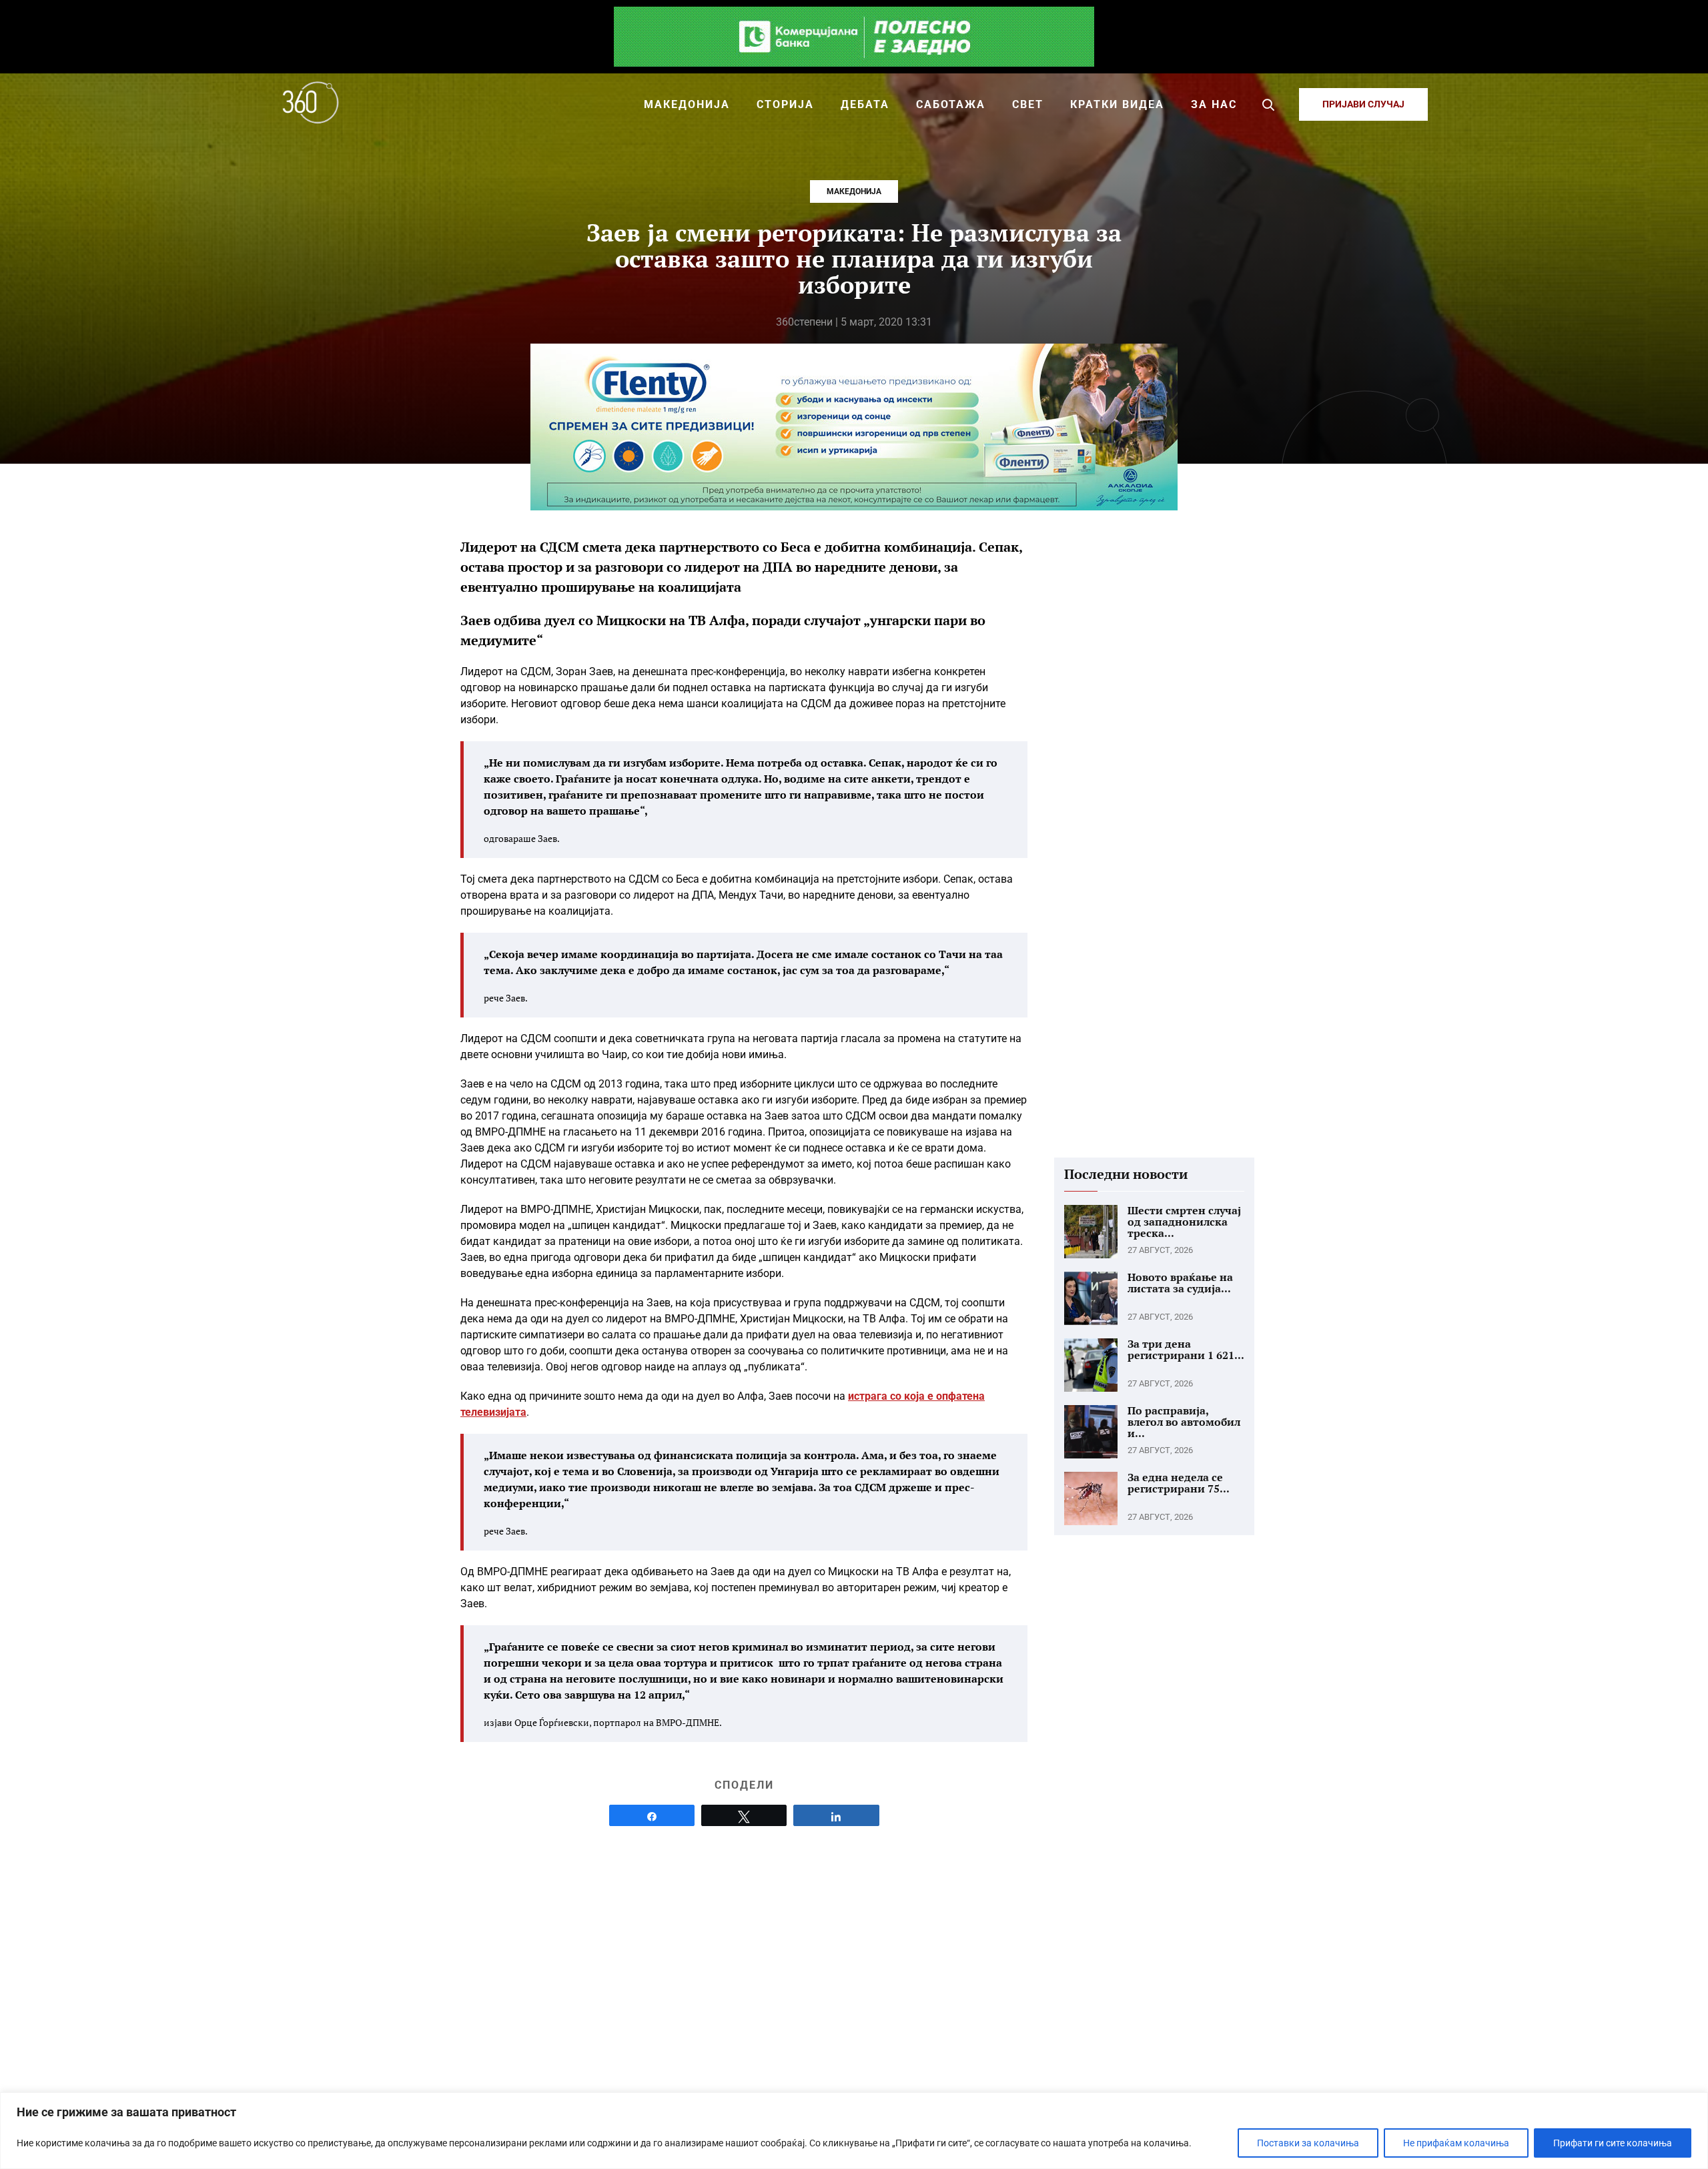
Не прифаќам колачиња (1456, 2143)
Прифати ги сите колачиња (1613, 2143)
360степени (804, 322)
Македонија (854, 191)
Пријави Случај (1363, 104)
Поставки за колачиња (1308, 2143)
